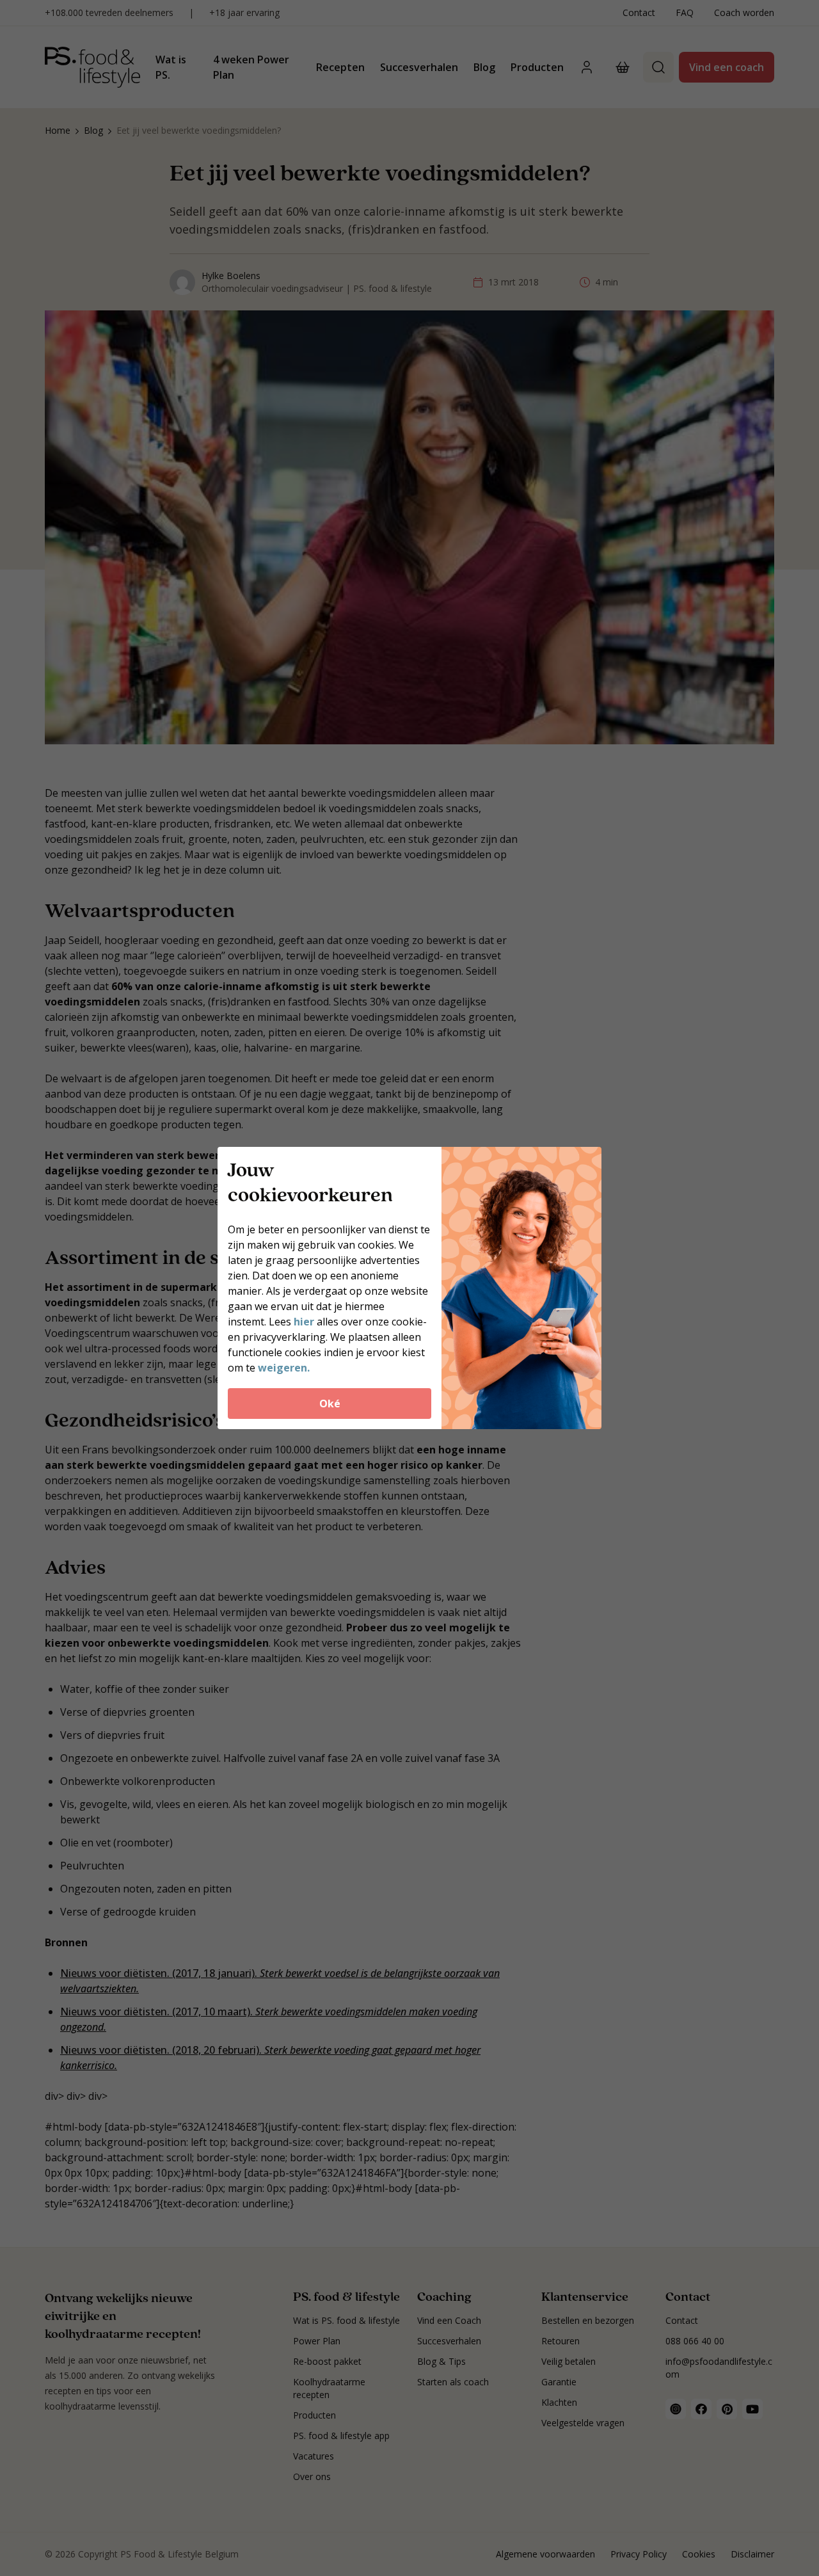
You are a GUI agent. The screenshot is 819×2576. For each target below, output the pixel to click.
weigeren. (284, 1368)
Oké (330, 1404)
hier (304, 1322)
